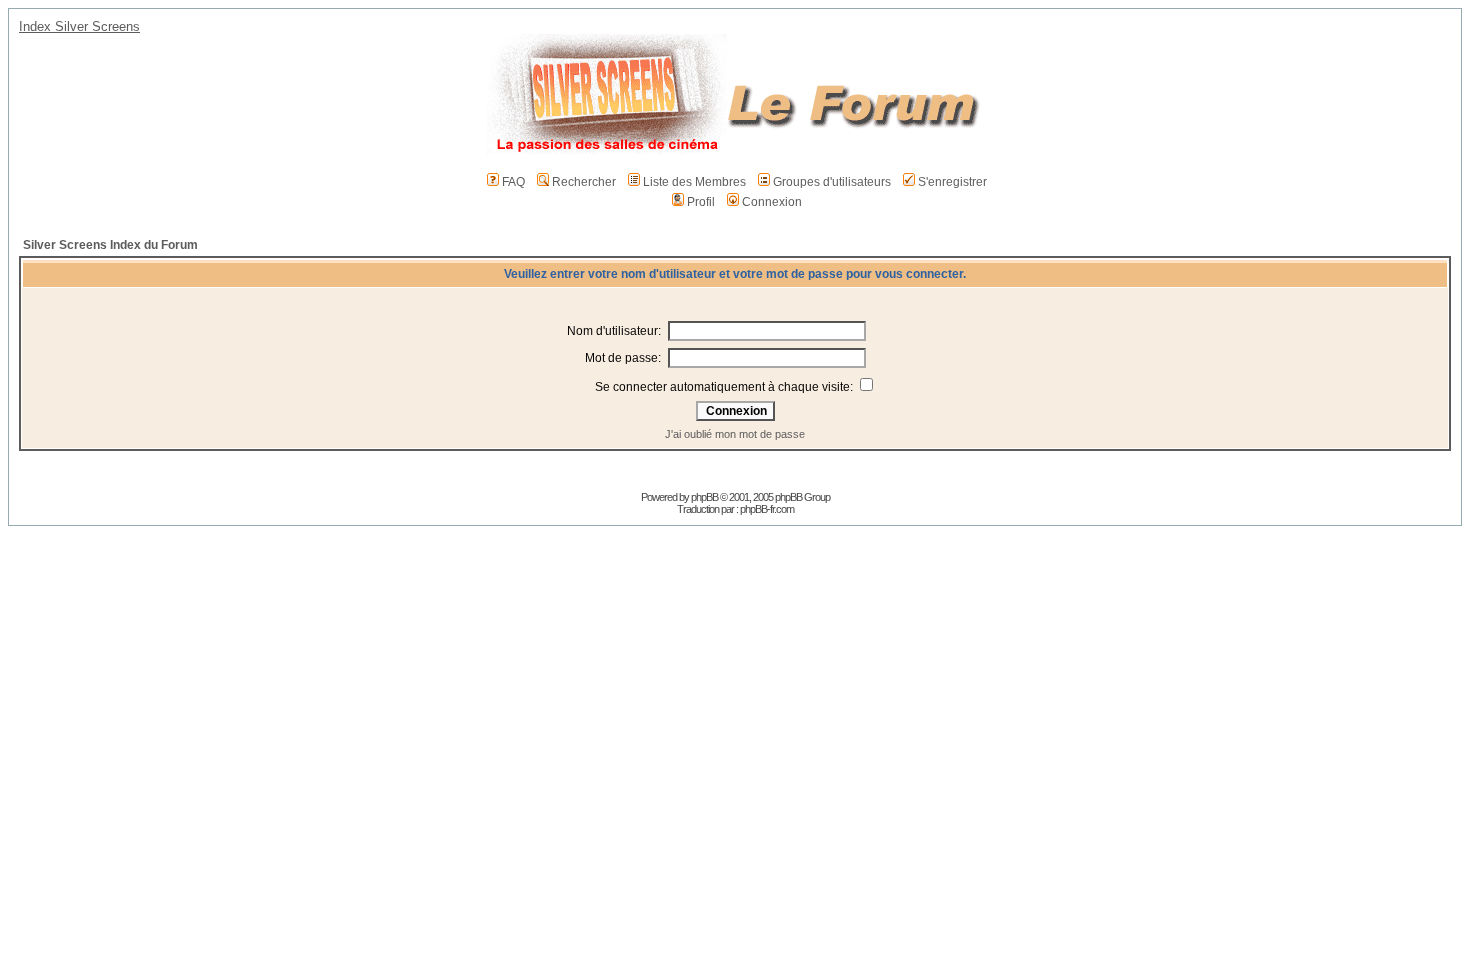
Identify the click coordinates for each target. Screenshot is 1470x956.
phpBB (704, 497)
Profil (701, 202)
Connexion (772, 202)
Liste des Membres (694, 182)
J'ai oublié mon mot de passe (735, 434)
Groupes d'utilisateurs (832, 182)
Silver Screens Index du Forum (110, 245)
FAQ (513, 182)
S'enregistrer (952, 182)
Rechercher (584, 182)
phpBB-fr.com (767, 509)
